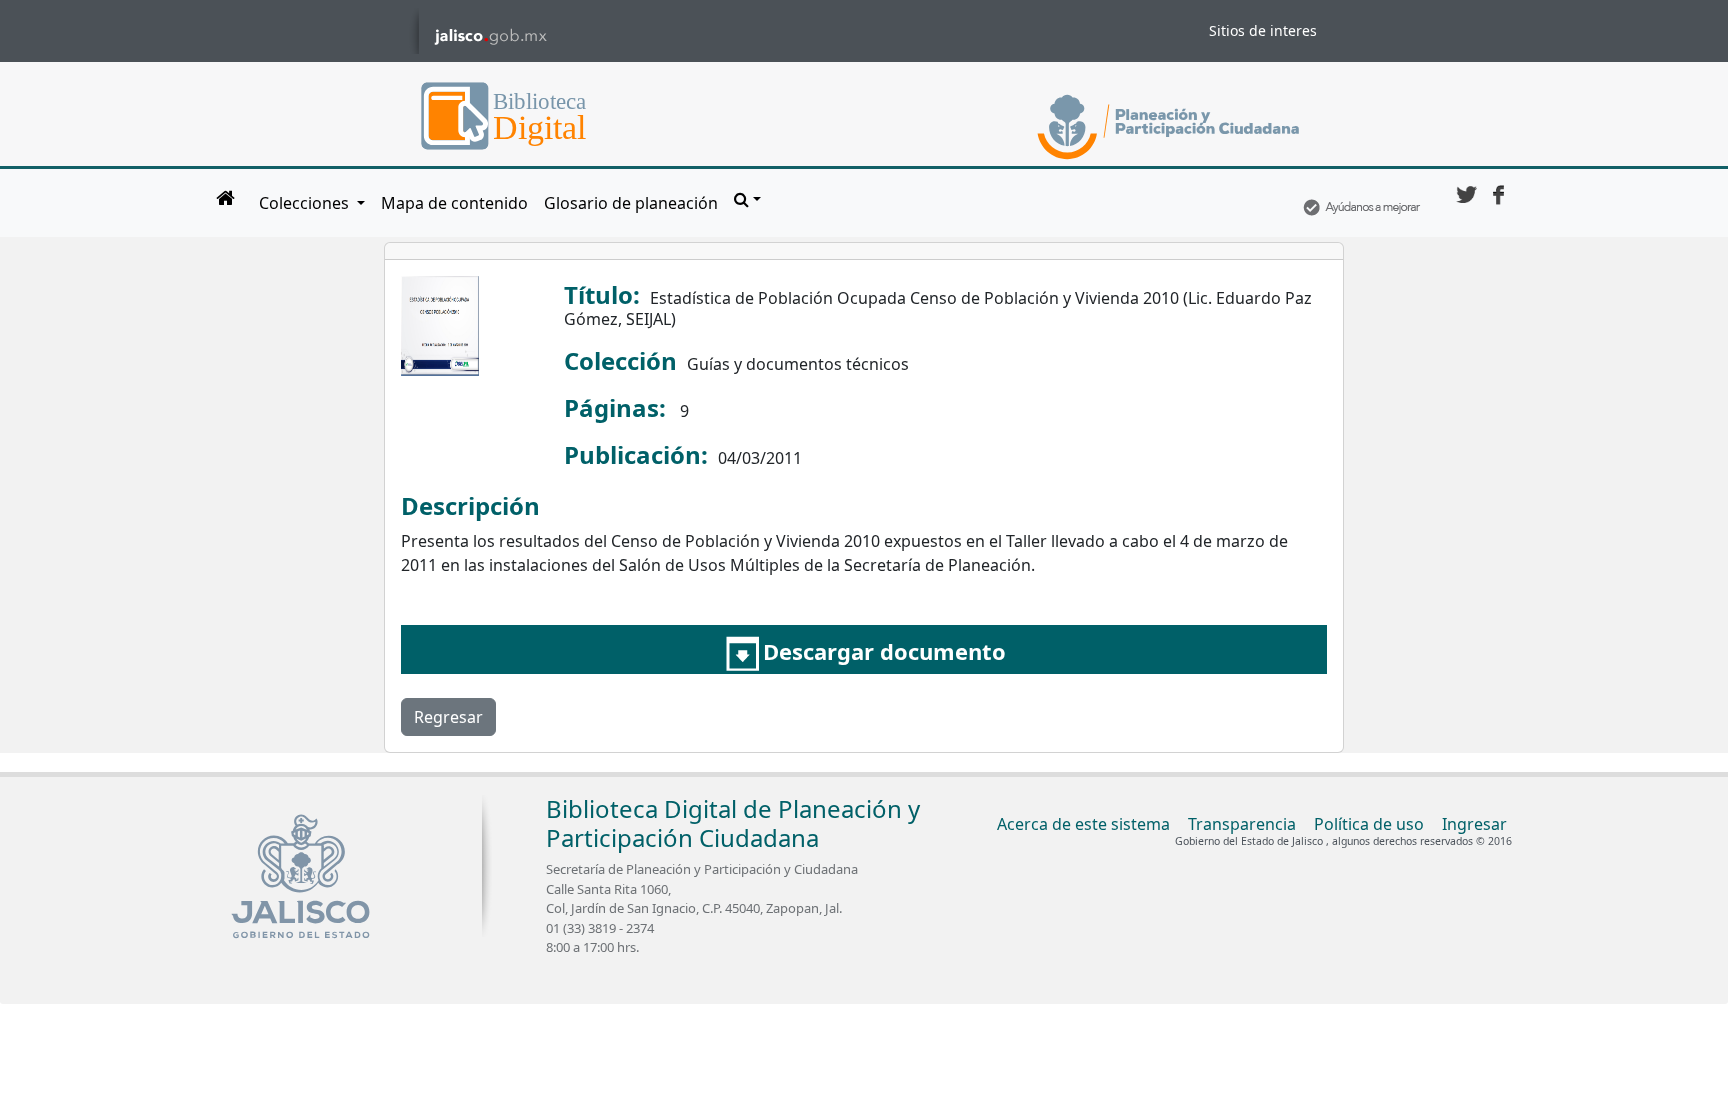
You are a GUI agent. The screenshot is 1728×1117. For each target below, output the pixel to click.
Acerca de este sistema (1083, 824)
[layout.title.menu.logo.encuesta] (1361, 203)
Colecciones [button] (306, 203)
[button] (747, 199)
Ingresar (1474, 824)
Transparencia (1242, 824)
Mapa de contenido (454, 203)
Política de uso (1369, 824)
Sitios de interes (1263, 30)
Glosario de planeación (631, 203)
